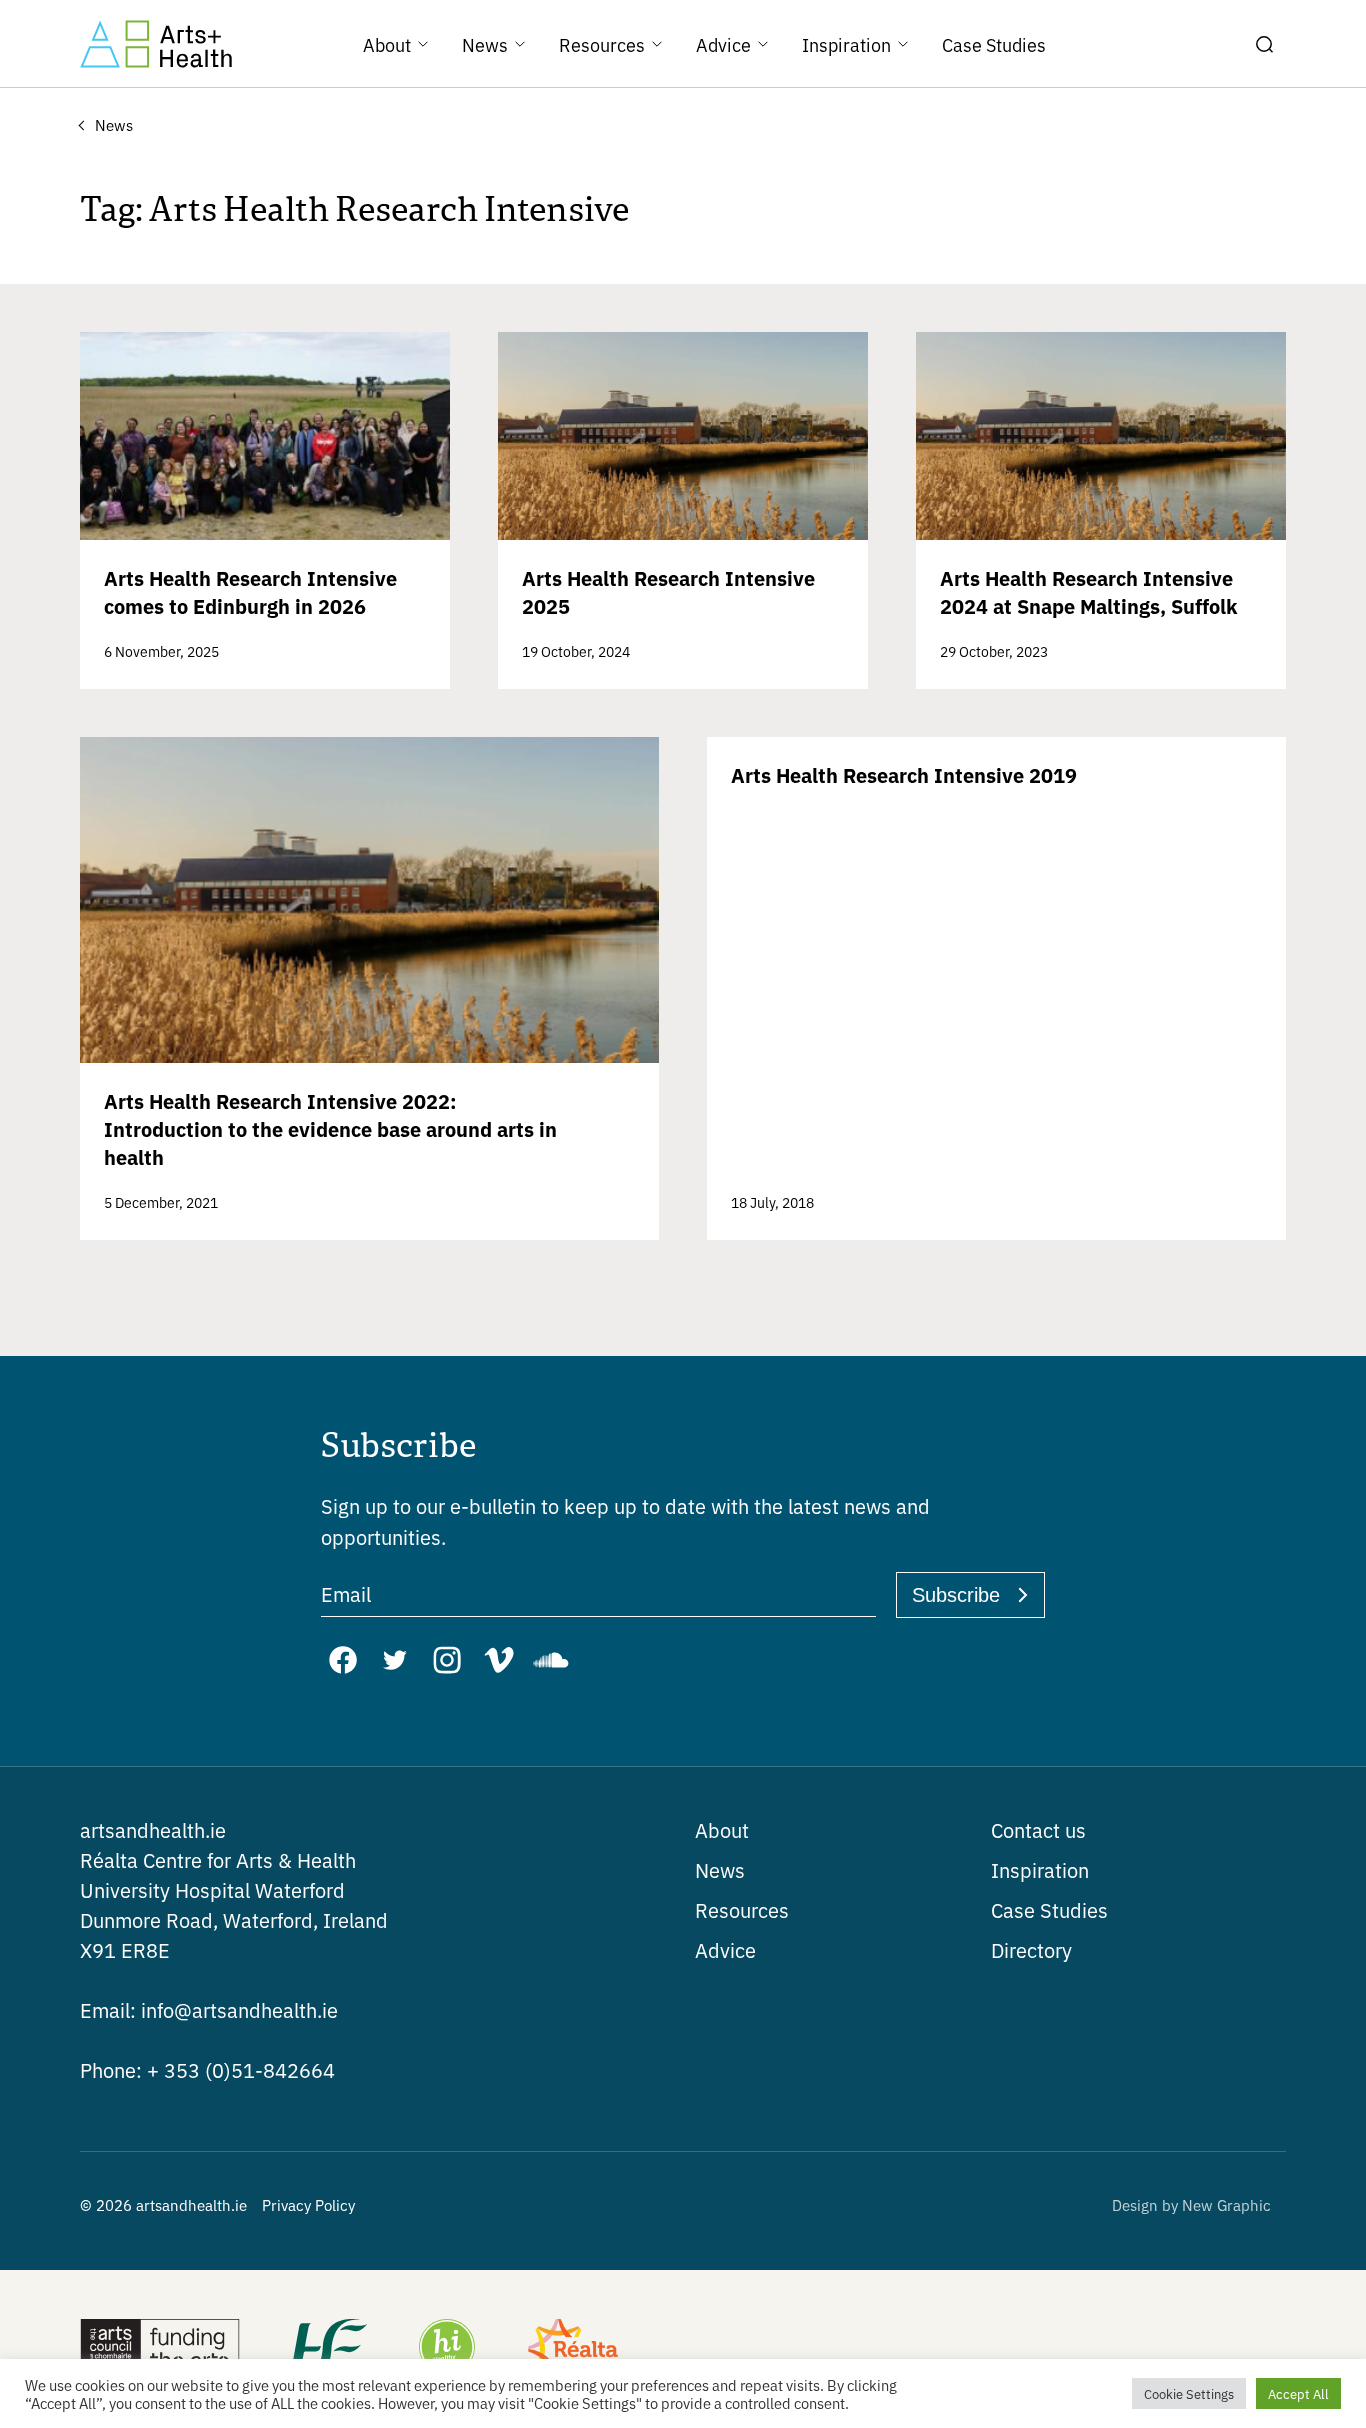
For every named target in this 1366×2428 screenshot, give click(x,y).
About (722, 1829)
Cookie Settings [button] (1189, 2393)
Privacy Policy (308, 2204)
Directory (1031, 1949)
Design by (1191, 2204)
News (720, 1869)
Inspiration (1040, 1869)
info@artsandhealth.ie (209, 2009)
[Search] (1264, 44)
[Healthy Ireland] (447, 2349)
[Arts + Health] (156, 44)
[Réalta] (573, 2349)
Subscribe (956, 1595)
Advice (725, 1949)
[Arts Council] (160, 2349)
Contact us (1038, 1829)
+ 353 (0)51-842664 (207, 2069)
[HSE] (328, 2349)
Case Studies (1049, 1909)
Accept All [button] (1298, 2393)
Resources (742, 1909)
